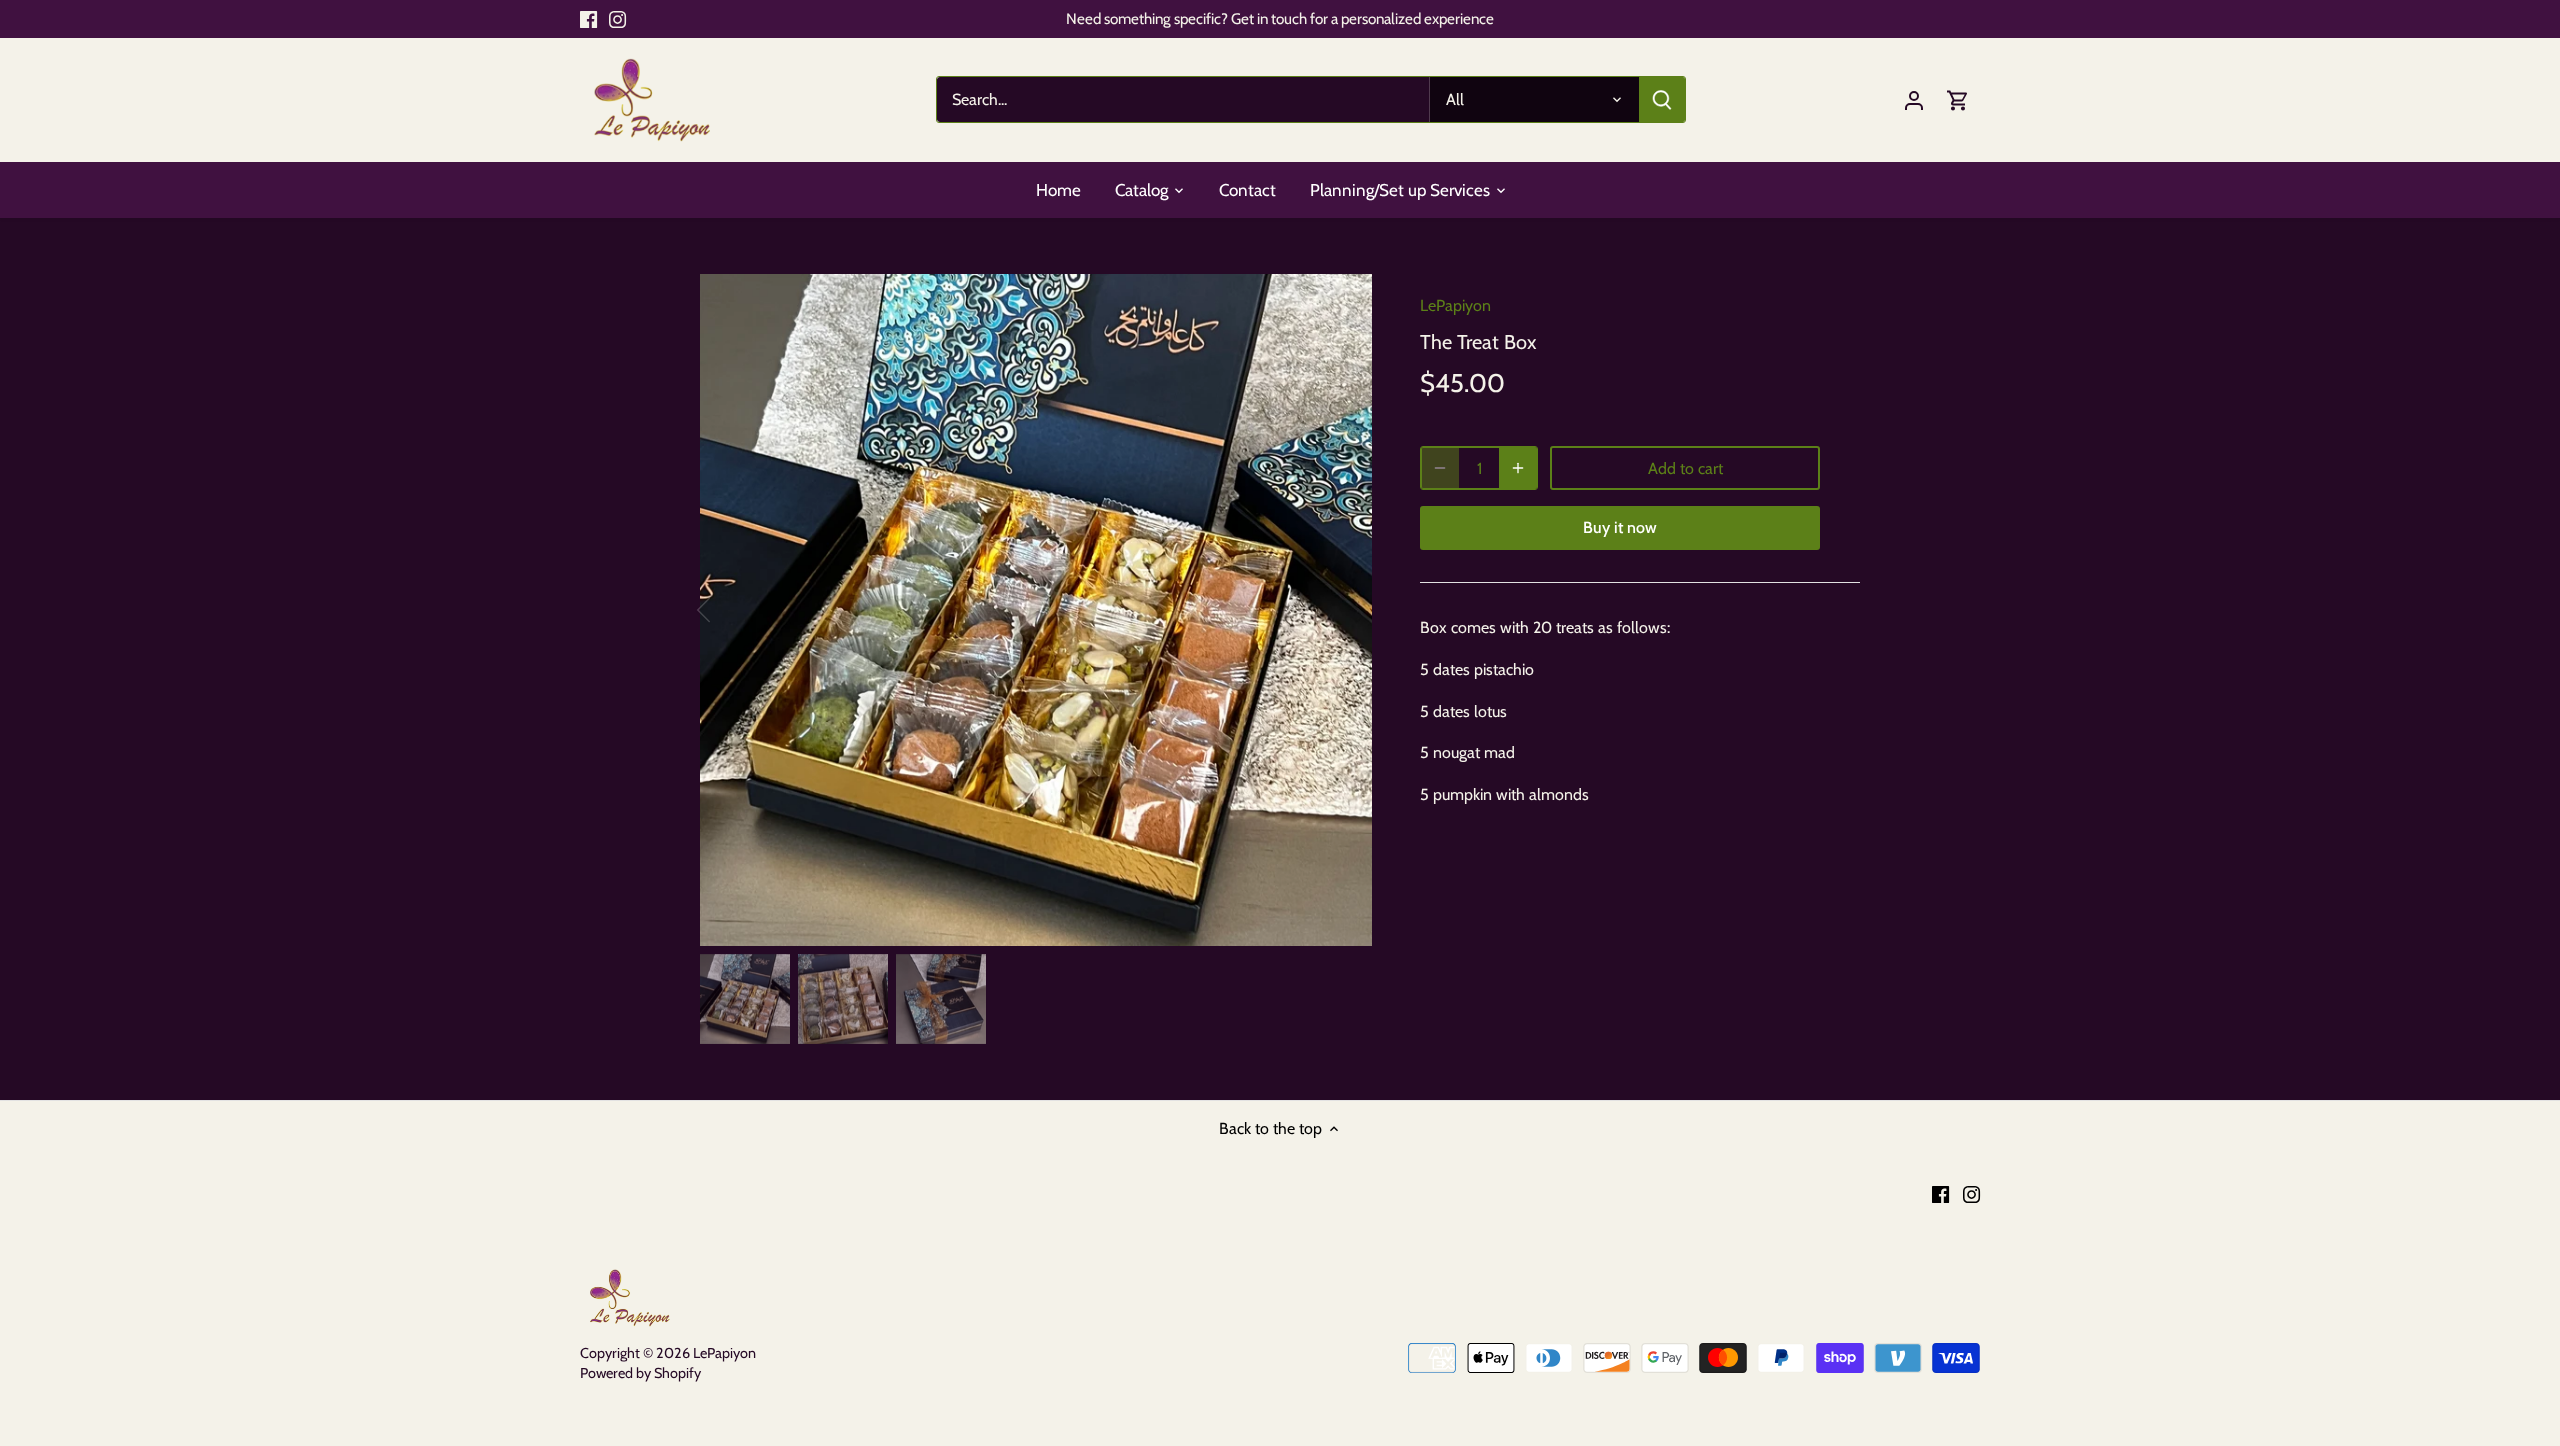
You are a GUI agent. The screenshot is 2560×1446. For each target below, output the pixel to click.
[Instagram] (617, 19)
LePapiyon (1455, 305)
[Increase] (1518, 468)
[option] (1036, 610)
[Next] (1342, 610)
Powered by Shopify (640, 1373)
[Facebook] (588, 19)
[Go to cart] (1958, 99)
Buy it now (1620, 527)
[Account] (1914, 99)
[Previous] (730, 610)
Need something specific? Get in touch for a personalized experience (1280, 18)
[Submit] (1662, 99)
